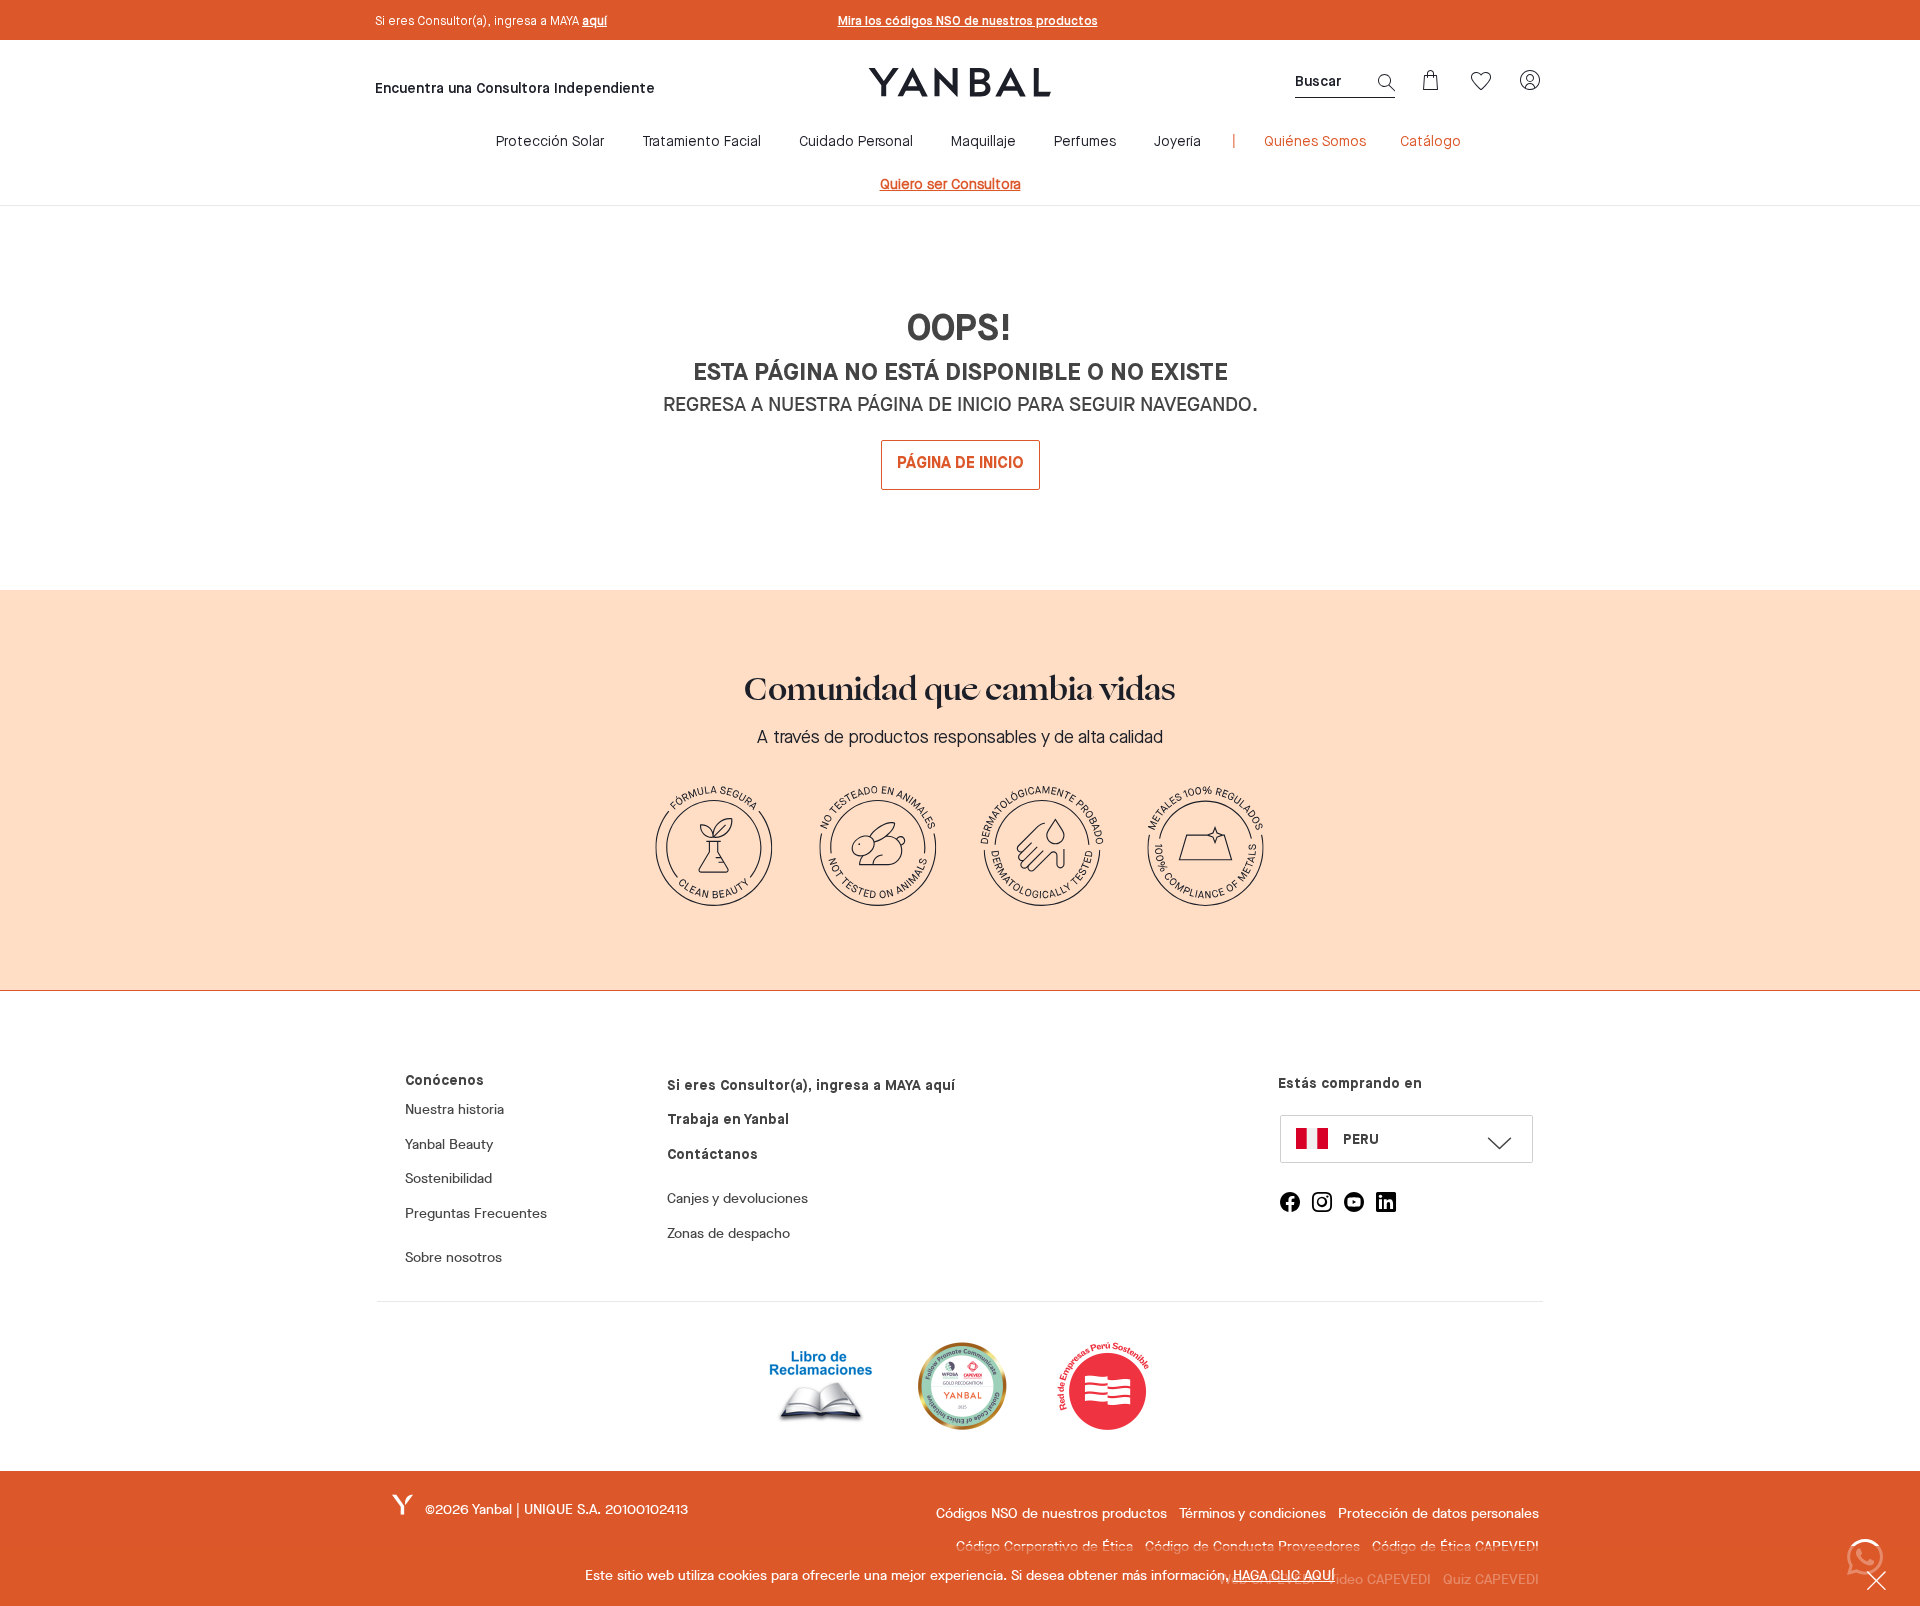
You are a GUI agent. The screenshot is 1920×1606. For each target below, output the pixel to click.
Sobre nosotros (453, 1257)
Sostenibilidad (448, 1178)
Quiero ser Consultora (950, 185)
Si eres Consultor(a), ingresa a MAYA (491, 22)
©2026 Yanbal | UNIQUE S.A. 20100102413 (556, 1509)
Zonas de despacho (728, 1233)
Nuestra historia (454, 1109)
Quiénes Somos (1315, 142)
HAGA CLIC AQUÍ (1284, 1575)
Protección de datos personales (1438, 1513)
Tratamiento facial (701, 142)
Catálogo (1430, 142)
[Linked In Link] (1386, 1202)
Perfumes (1085, 142)
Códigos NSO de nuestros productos (1051, 1513)
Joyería (1177, 142)
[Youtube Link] (1354, 1202)
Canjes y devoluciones (737, 1198)
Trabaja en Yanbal (728, 1120)
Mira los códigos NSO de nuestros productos (968, 22)
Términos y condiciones (1252, 1513)
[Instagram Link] (1322, 1202)
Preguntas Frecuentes (476, 1213)
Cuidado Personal (856, 142)
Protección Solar (550, 142)
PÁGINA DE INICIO (960, 464)
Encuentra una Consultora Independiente (515, 89)
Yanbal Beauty (449, 1144)
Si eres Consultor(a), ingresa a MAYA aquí (811, 1086)
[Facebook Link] (1290, 1202)
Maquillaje (983, 142)
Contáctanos (712, 1155)
